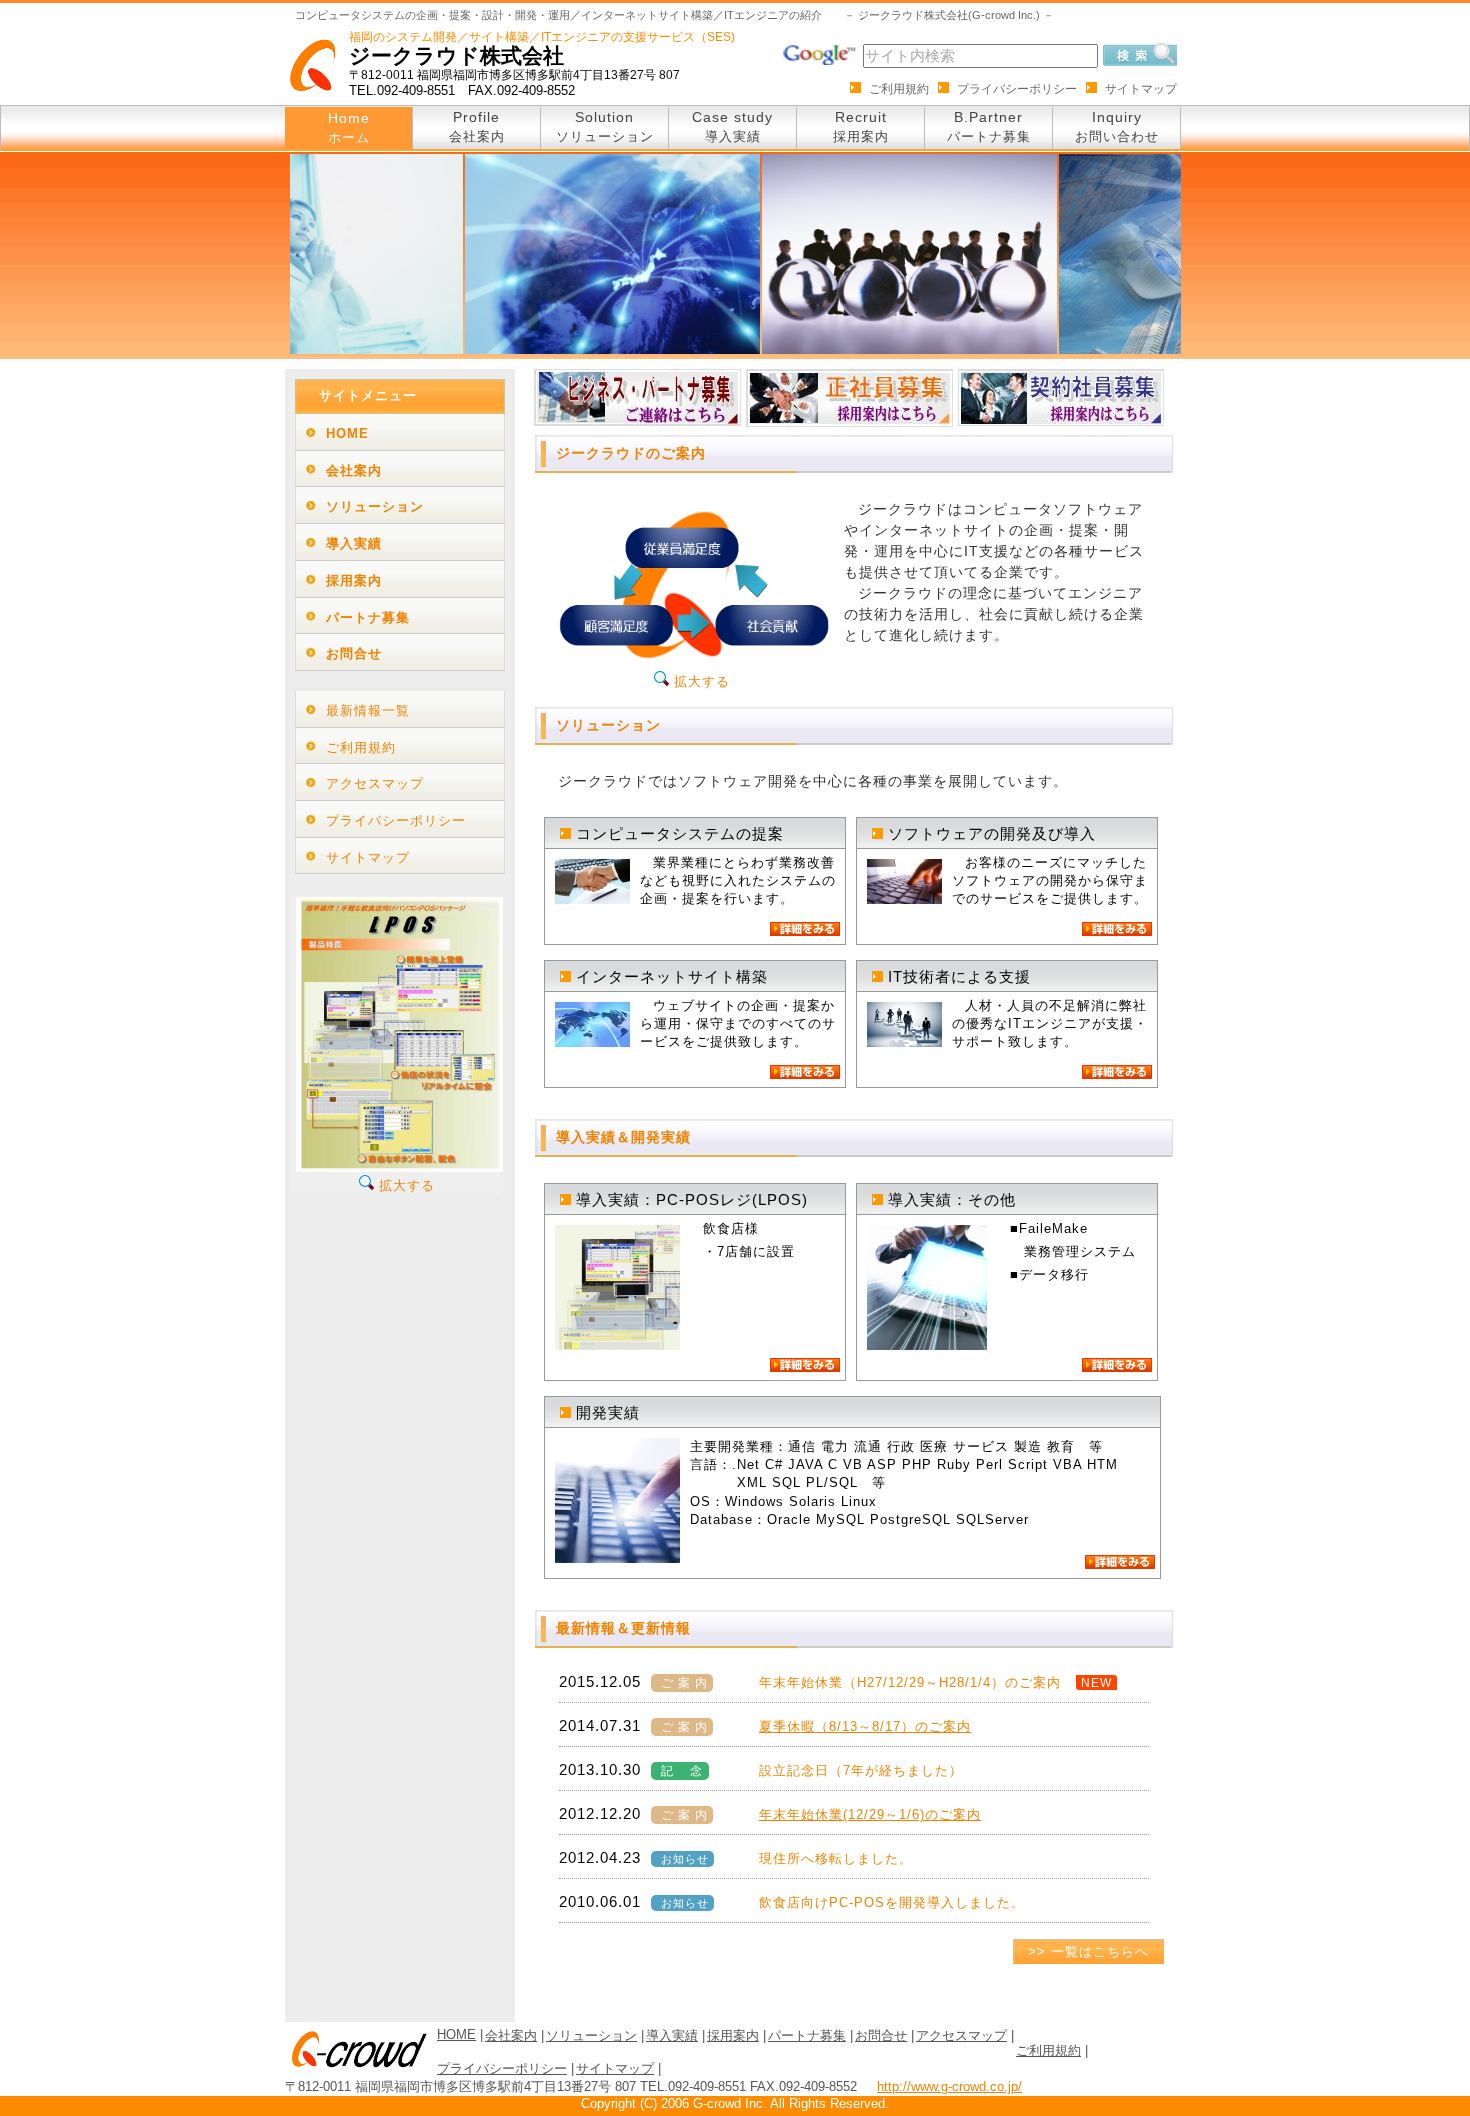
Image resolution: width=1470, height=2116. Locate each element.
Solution (605, 126)
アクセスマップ (375, 783)
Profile (477, 126)
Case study (732, 126)
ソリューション (375, 506)
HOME (347, 433)
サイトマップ (1141, 89)
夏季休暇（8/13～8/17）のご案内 (865, 1726)
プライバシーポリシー (1017, 89)
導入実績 (354, 543)
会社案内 (354, 470)
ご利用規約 (899, 89)
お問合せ (354, 653)
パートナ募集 (368, 617)
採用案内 (354, 580)
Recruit (861, 126)
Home (349, 127)
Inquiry (1117, 126)
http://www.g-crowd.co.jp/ (949, 2086)
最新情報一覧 (368, 710)
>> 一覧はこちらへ (1088, 1951)
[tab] (400, 432)
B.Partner (989, 126)
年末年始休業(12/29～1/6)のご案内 (870, 1814)
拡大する (699, 681)
